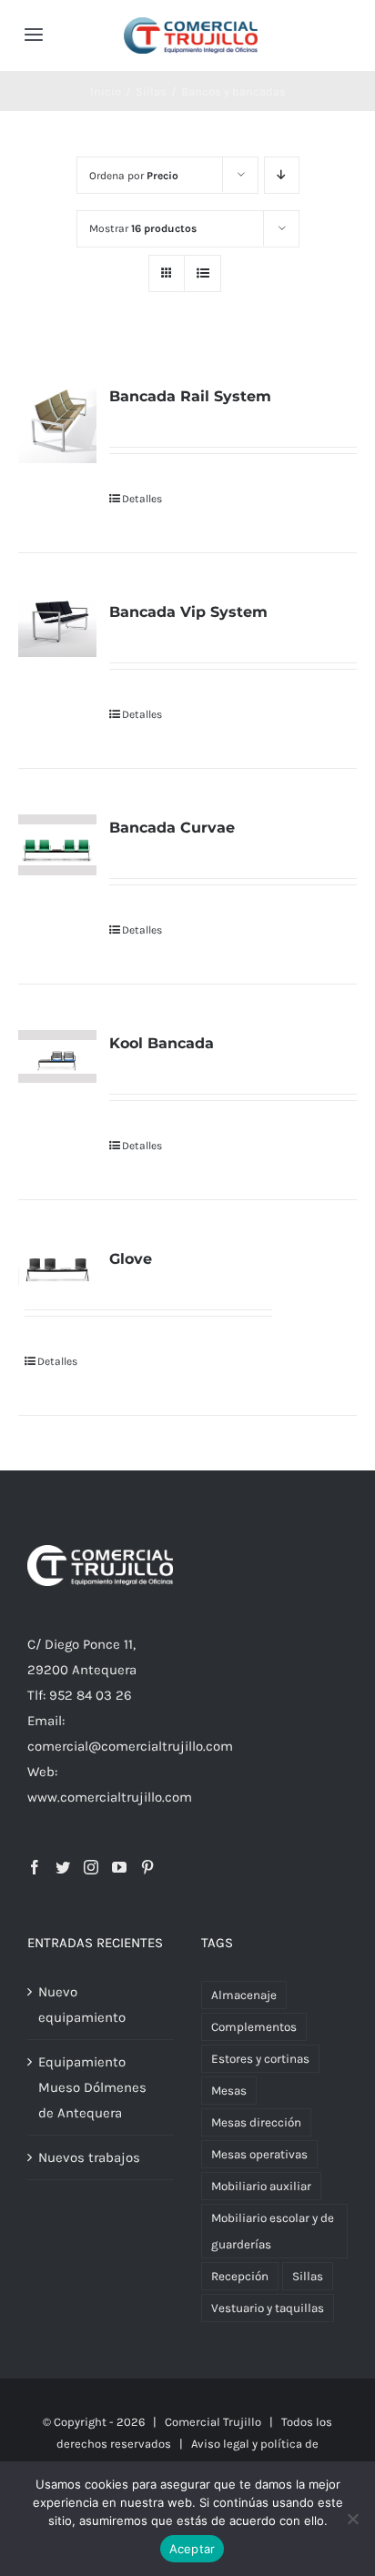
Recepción (240, 2276)
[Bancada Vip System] (57, 628)
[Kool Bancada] (57, 1056)
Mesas (229, 2091)
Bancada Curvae (172, 828)
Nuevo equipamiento (82, 2005)
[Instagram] (91, 1867)
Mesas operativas (259, 2154)
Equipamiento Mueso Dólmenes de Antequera (92, 2087)
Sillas (308, 2276)
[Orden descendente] (282, 175)
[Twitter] (63, 1867)
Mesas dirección (256, 2122)
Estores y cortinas (260, 2059)
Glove (131, 1259)
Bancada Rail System (190, 396)
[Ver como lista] (203, 273)
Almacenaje (244, 1995)
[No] (352, 2519)
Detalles (142, 499)
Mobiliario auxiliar (261, 2186)
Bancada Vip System (188, 612)
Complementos (254, 2027)
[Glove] (57, 1266)
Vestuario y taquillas (268, 2308)
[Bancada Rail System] (57, 423)
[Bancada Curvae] (57, 845)
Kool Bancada (162, 1043)
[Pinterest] (147, 1867)
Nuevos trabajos (89, 2157)
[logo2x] (191, 24)
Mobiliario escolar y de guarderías (273, 2231)
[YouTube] (119, 1867)
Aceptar (193, 2549)
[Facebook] (35, 1867)
